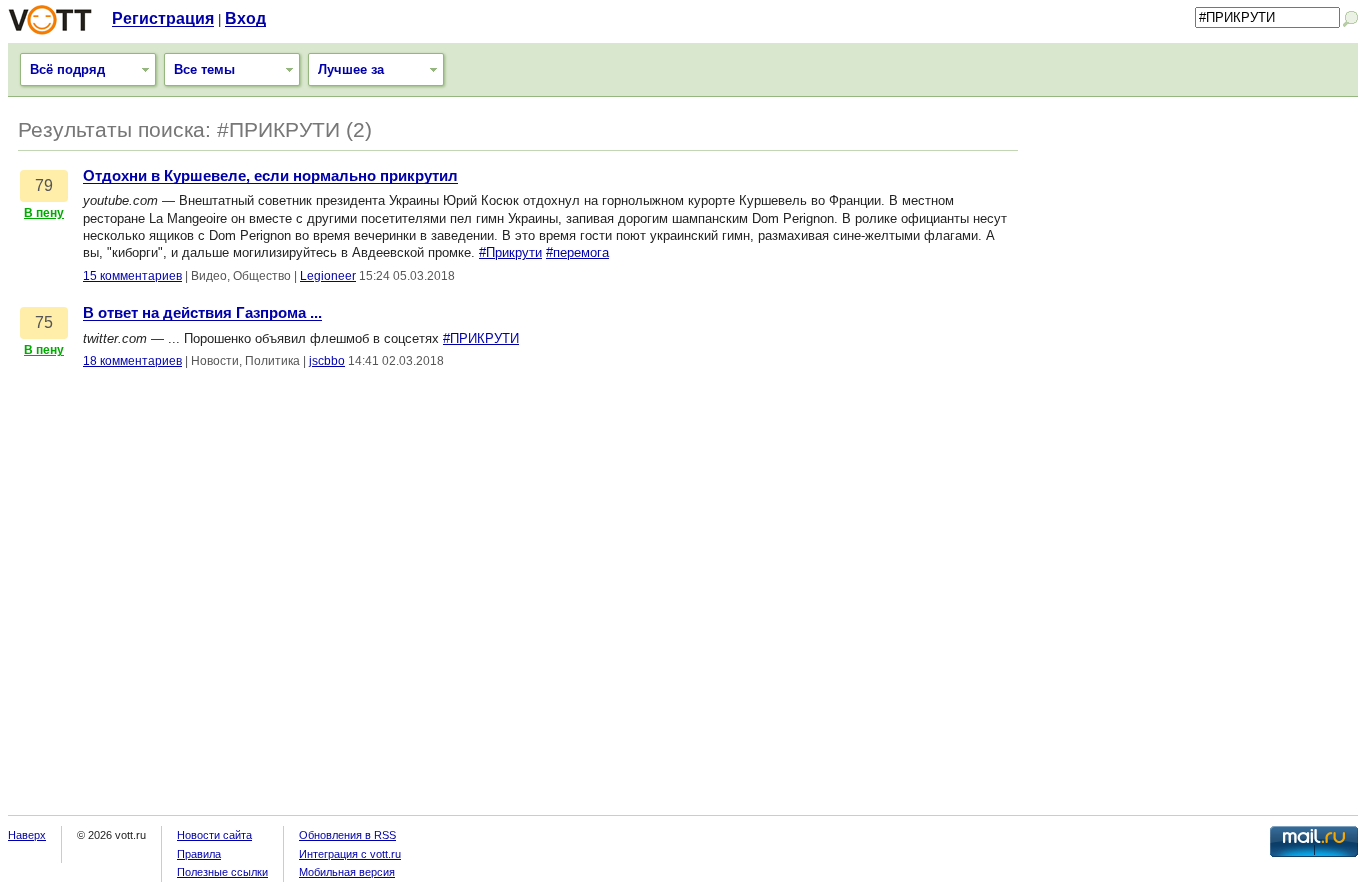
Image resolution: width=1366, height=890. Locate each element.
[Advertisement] (1198, 247)
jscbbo (327, 361)
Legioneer (328, 276)
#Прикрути (510, 252)
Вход (245, 18)
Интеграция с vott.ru (350, 854)
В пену (44, 213)
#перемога (577, 252)
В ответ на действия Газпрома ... (202, 313)
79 (44, 185)
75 (44, 322)
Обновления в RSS (347, 835)
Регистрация (163, 18)
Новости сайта (214, 835)
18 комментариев (132, 361)
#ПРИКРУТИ (481, 338)
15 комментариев (132, 276)
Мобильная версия (347, 872)
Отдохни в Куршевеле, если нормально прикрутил (270, 176)
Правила (199, 854)
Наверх (27, 835)
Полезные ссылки (222, 872)
